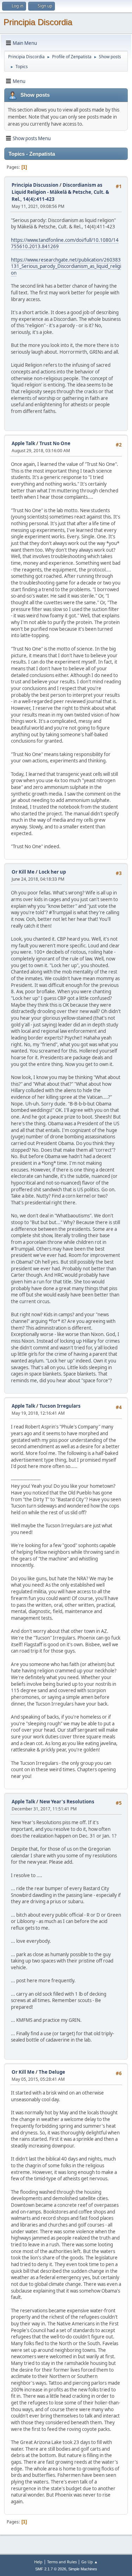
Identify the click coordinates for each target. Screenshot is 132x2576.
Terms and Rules (62, 2562)
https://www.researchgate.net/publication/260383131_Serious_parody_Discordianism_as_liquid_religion (66, 266)
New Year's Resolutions (67, 1802)
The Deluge (52, 2072)
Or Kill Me (23, 872)
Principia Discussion (35, 185)
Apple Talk (23, 443)
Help (38, 2562)
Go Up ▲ (90, 2562)
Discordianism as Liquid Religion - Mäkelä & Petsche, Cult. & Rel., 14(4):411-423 (60, 192)
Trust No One (55, 443)
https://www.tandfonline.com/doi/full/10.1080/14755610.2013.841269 (65, 243)
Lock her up (52, 872)
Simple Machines (83, 2569)
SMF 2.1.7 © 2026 (51, 2569)
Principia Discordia (38, 22)
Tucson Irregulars (60, 1406)
